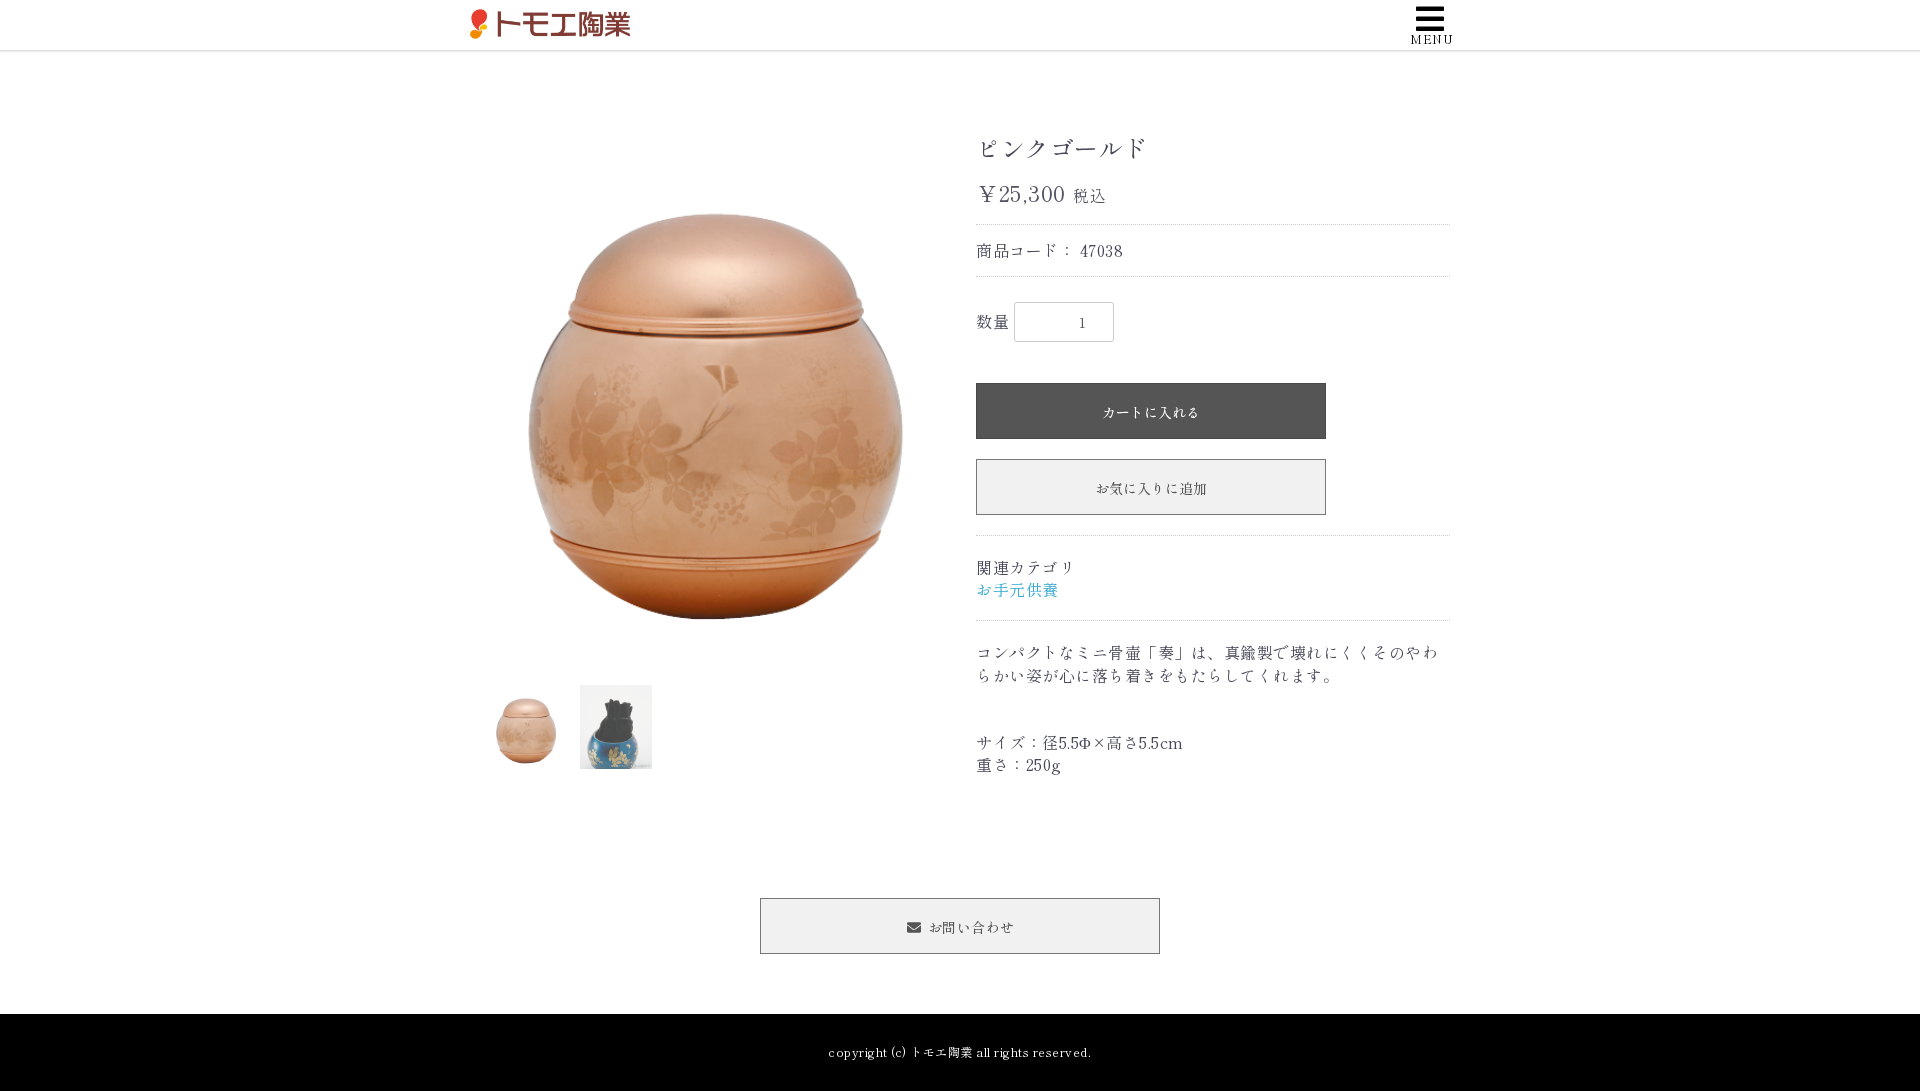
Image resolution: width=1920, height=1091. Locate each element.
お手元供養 (1017, 589)
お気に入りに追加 (1151, 488)
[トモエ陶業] (550, 21)
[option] (715, 392)
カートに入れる (1151, 412)
